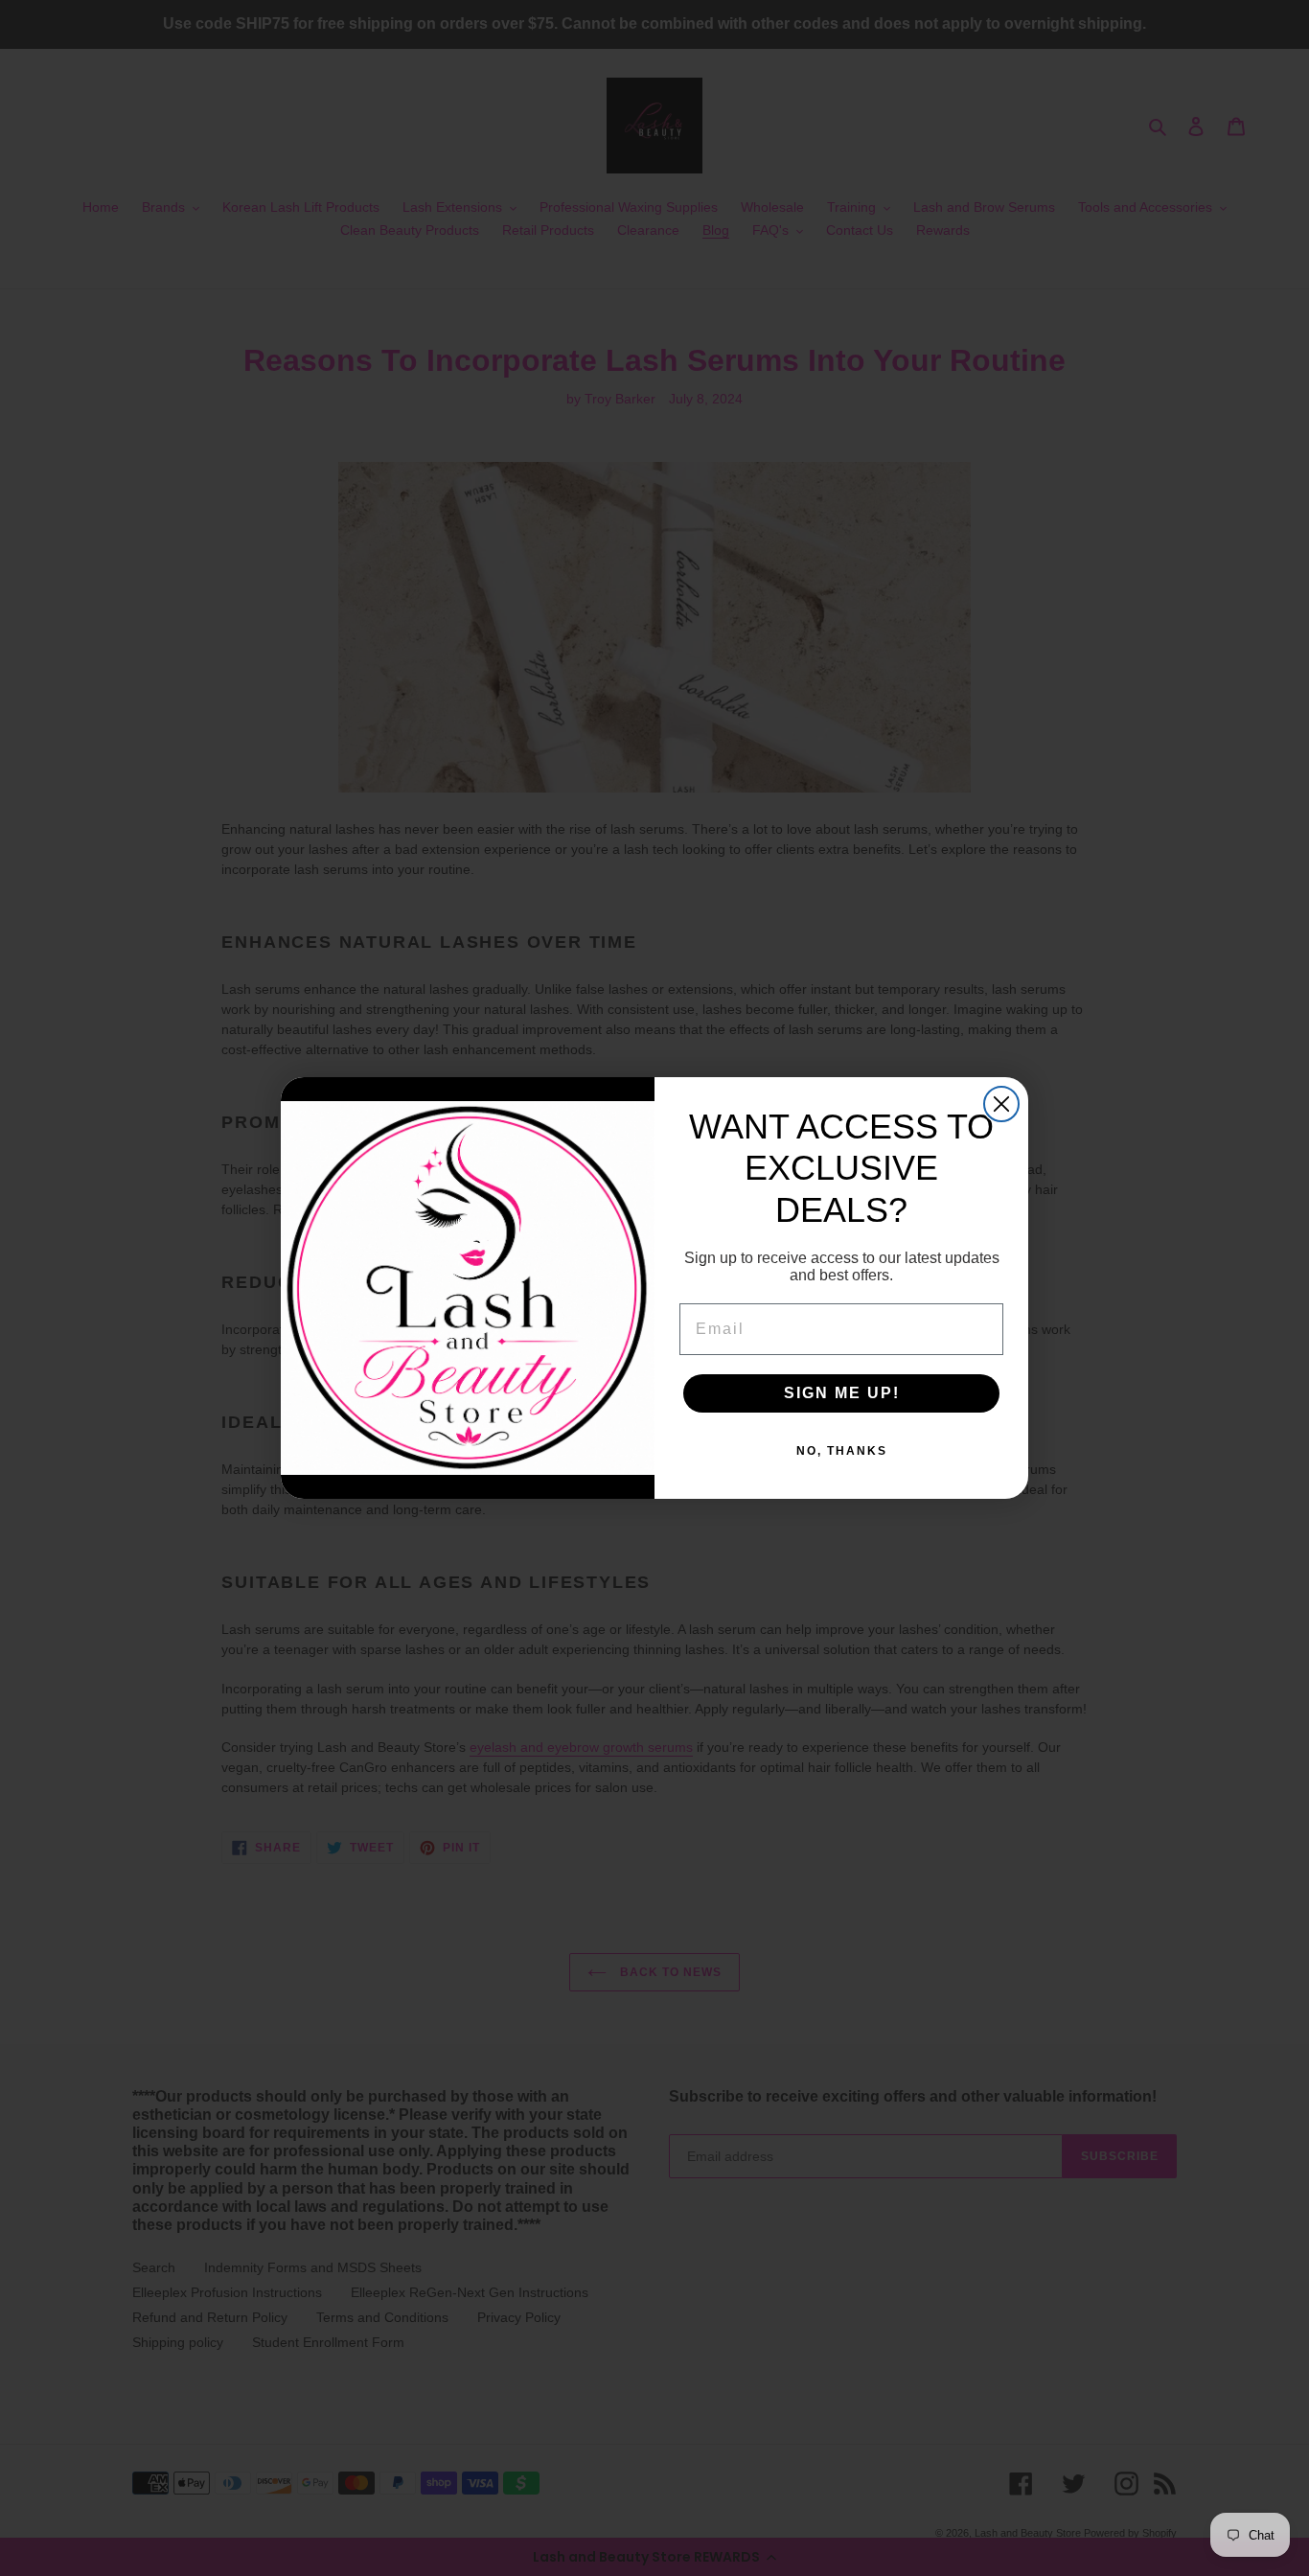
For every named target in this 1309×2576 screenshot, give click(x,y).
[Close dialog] (1001, 1104)
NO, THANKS (842, 1451)
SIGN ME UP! (842, 1393)
